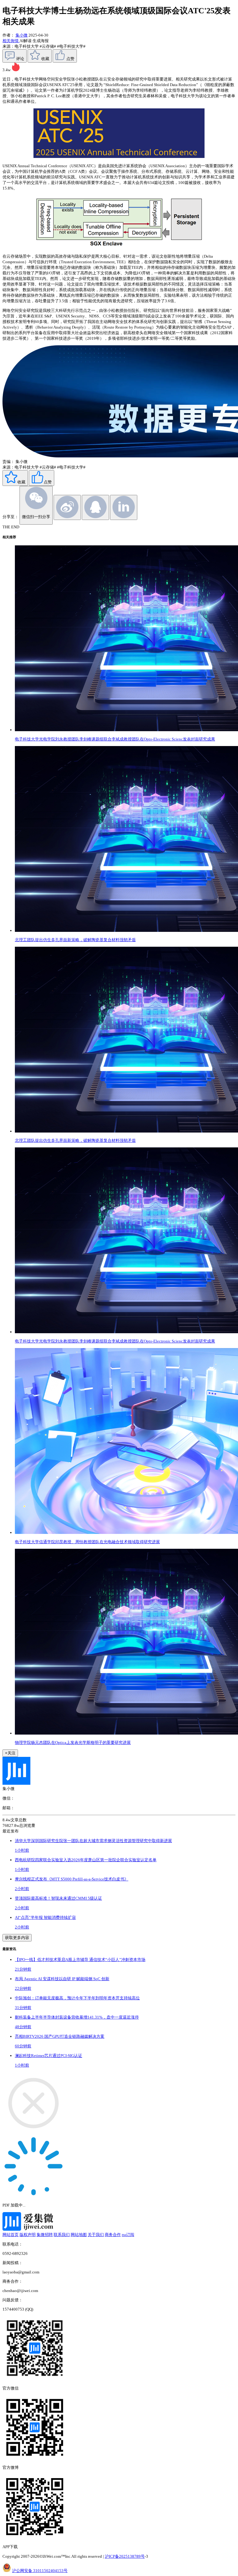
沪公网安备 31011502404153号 (40, 2571)
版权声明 (28, 2235)
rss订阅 (128, 2235)
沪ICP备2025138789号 (125, 2556)
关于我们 (96, 2235)
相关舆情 (11, 41)
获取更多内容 (17, 1938)
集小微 (22, 35)
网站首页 (11, 2235)
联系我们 (62, 2235)
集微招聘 (45, 2235)
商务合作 (113, 2235)
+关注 (10, 1753)
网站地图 (79, 2235)
